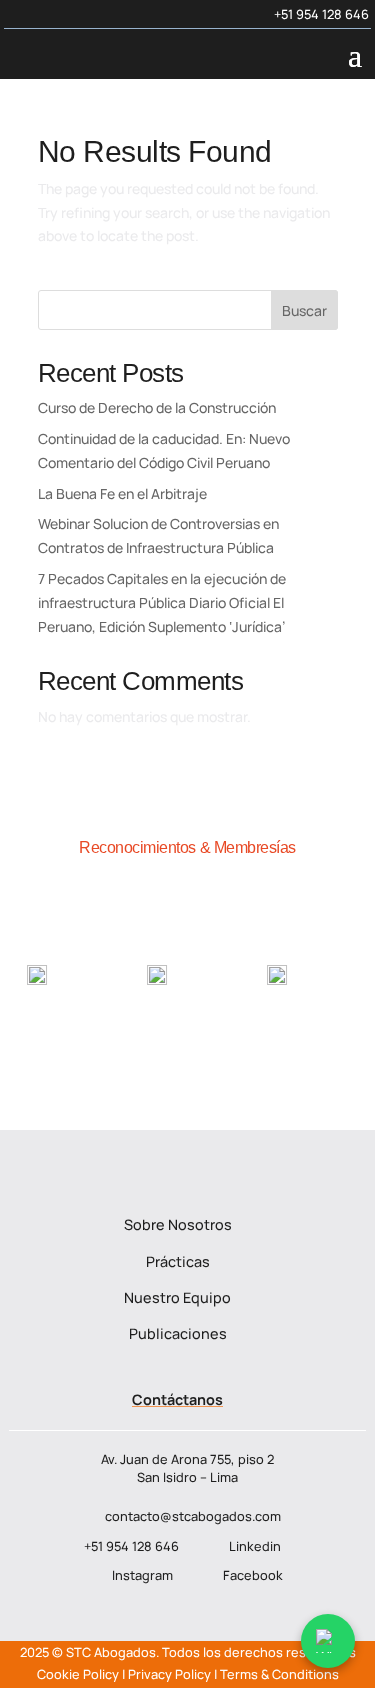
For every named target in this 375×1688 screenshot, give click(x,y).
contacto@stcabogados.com (193, 1516)
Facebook (253, 1575)
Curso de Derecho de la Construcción (157, 407)
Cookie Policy (78, 1674)
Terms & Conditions (279, 1674)
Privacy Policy (169, 1674)
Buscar (304, 310)
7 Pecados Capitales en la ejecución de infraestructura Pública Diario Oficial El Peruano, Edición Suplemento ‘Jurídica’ (162, 602)
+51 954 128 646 (321, 14)
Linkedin (255, 1546)
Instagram (142, 1575)
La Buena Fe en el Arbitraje (122, 493)
